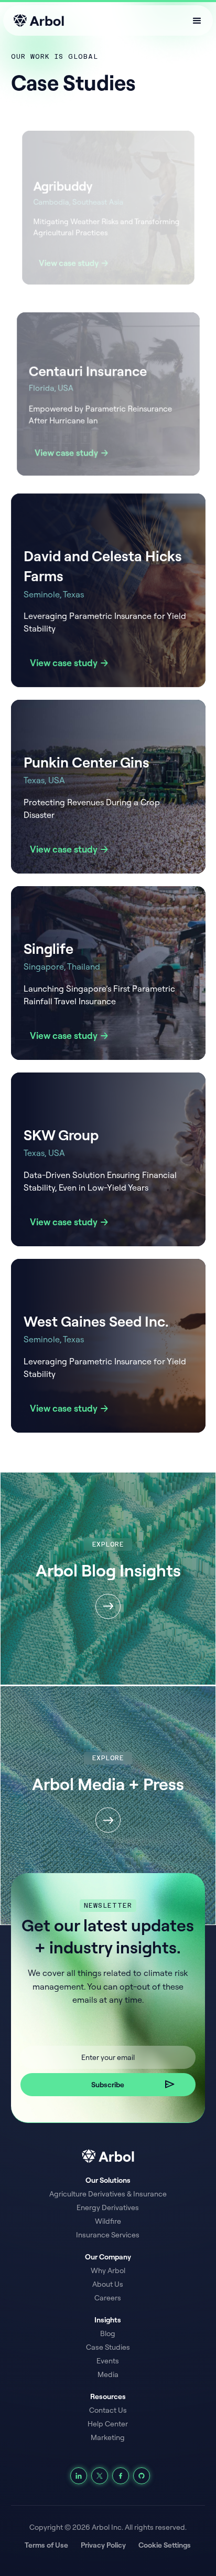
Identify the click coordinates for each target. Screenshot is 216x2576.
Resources (108, 2396)
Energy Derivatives (108, 2207)
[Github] (142, 2476)
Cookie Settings (165, 2545)
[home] (36, 20)
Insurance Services (108, 2235)
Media (108, 2374)
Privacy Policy (103, 2545)
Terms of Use (46, 2545)
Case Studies (108, 2347)
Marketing (108, 2437)
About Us (108, 2284)
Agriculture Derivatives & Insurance (108, 2194)
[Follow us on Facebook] (121, 2476)
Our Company (108, 2257)
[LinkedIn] (79, 2476)
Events (108, 2361)
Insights (108, 2320)
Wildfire (108, 2221)
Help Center (108, 2424)
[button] (197, 20)
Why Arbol (108, 2270)
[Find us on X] (100, 2476)
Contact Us (108, 2410)
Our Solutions (108, 2180)
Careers (108, 2298)
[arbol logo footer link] (108, 2156)
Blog (108, 2333)
